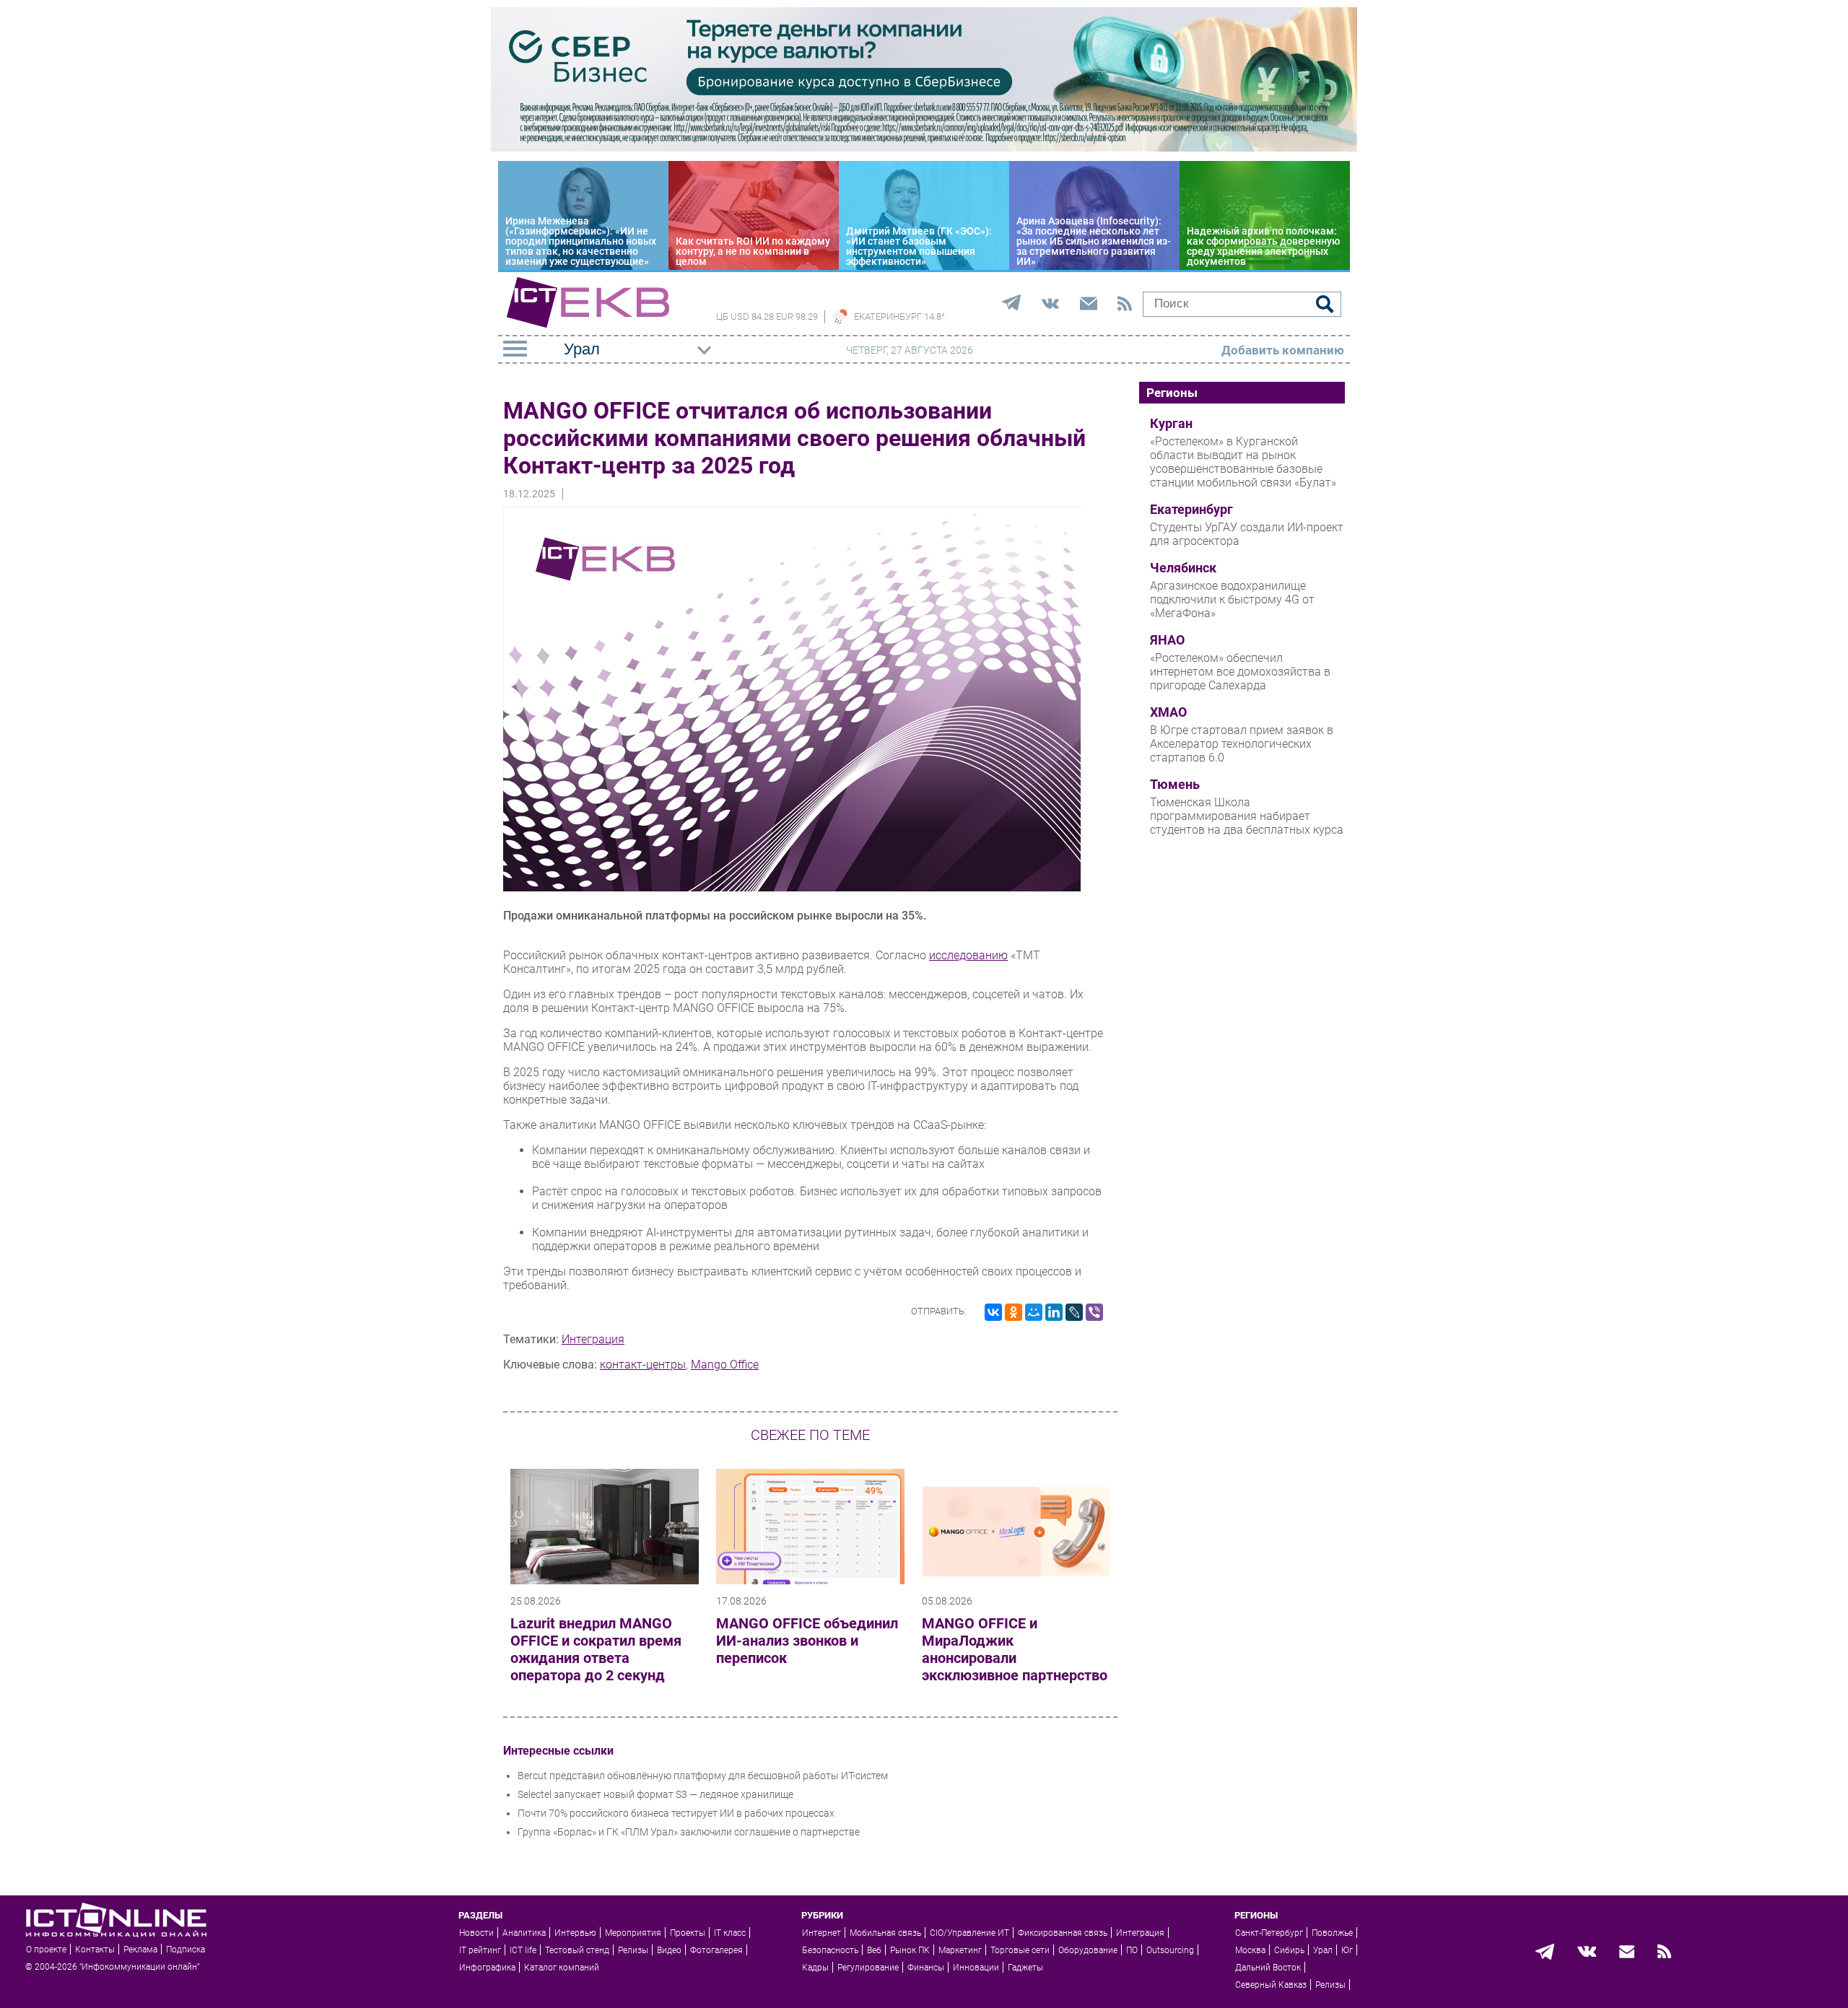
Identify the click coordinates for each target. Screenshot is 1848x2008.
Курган (1171, 424)
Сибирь (1289, 1950)
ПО (1132, 1950)
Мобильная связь (885, 1933)
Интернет (821, 1933)
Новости (476, 1933)
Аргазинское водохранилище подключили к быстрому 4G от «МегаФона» (1232, 599)
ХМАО (1168, 712)
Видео (669, 1950)
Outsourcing (1170, 1950)
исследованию (968, 955)
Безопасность (830, 1950)
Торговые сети (1020, 1950)
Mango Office (725, 1365)
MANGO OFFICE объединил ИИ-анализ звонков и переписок (807, 1641)
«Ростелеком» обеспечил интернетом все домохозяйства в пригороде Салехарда (1240, 672)
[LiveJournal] (1074, 1312)
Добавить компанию (1283, 350)
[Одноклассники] (1014, 1312)
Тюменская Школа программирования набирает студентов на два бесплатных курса (1247, 816)
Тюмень (1175, 785)
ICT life (523, 1950)
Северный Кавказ (1271, 1985)
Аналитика (524, 1933)
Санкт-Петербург (1269, 1933)
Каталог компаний (562, 1968)
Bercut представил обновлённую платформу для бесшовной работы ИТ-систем (703, 1776)
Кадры (815, 1968)
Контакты (95, 1950)
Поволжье (1332, 1933)
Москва (1250, 1950)
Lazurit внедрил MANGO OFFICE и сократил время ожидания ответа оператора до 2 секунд (596, 1649)
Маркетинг (960, 1950)
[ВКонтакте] (993, 1312)
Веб (874, 1950)
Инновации (976, 1968)
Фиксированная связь (1063, 1933)
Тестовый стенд (577, 1950)
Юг (1347, 1950)
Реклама (140, 1950)
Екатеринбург (1191, 510)
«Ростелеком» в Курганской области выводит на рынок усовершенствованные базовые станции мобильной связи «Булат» (1243, 462)
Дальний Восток (1268, 1968)
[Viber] (1094, 1312)
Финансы (926, 1968)
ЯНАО (1167, 640)
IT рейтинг (480, 1950)
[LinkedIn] (1054, 1312)
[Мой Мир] (1034, 1312)
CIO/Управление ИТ (969, 1933)
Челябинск (1183, 568)
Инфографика (487, 1968)
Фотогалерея (716, 1950)
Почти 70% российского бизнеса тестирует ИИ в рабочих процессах (676, 1813)
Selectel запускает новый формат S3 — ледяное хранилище (655, 1794)
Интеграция (593, 1339)
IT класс (730, 1933)
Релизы (633, 1950)
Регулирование (868, 1968)
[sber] (924, 148)
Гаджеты (1025, 1968)
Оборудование (1088, 1950)
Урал (1323, 1950)
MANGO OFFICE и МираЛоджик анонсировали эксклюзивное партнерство (1015, 1649)
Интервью (575, 1933)
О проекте (46, 1950)
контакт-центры (643, 1365)
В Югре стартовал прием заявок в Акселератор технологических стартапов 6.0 (1242, 744)
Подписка (186, 1950)
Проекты (688, 1933)
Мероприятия (633, 1933)
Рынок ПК (910, 1950)
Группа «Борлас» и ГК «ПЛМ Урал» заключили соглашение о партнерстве (689, 1832)
